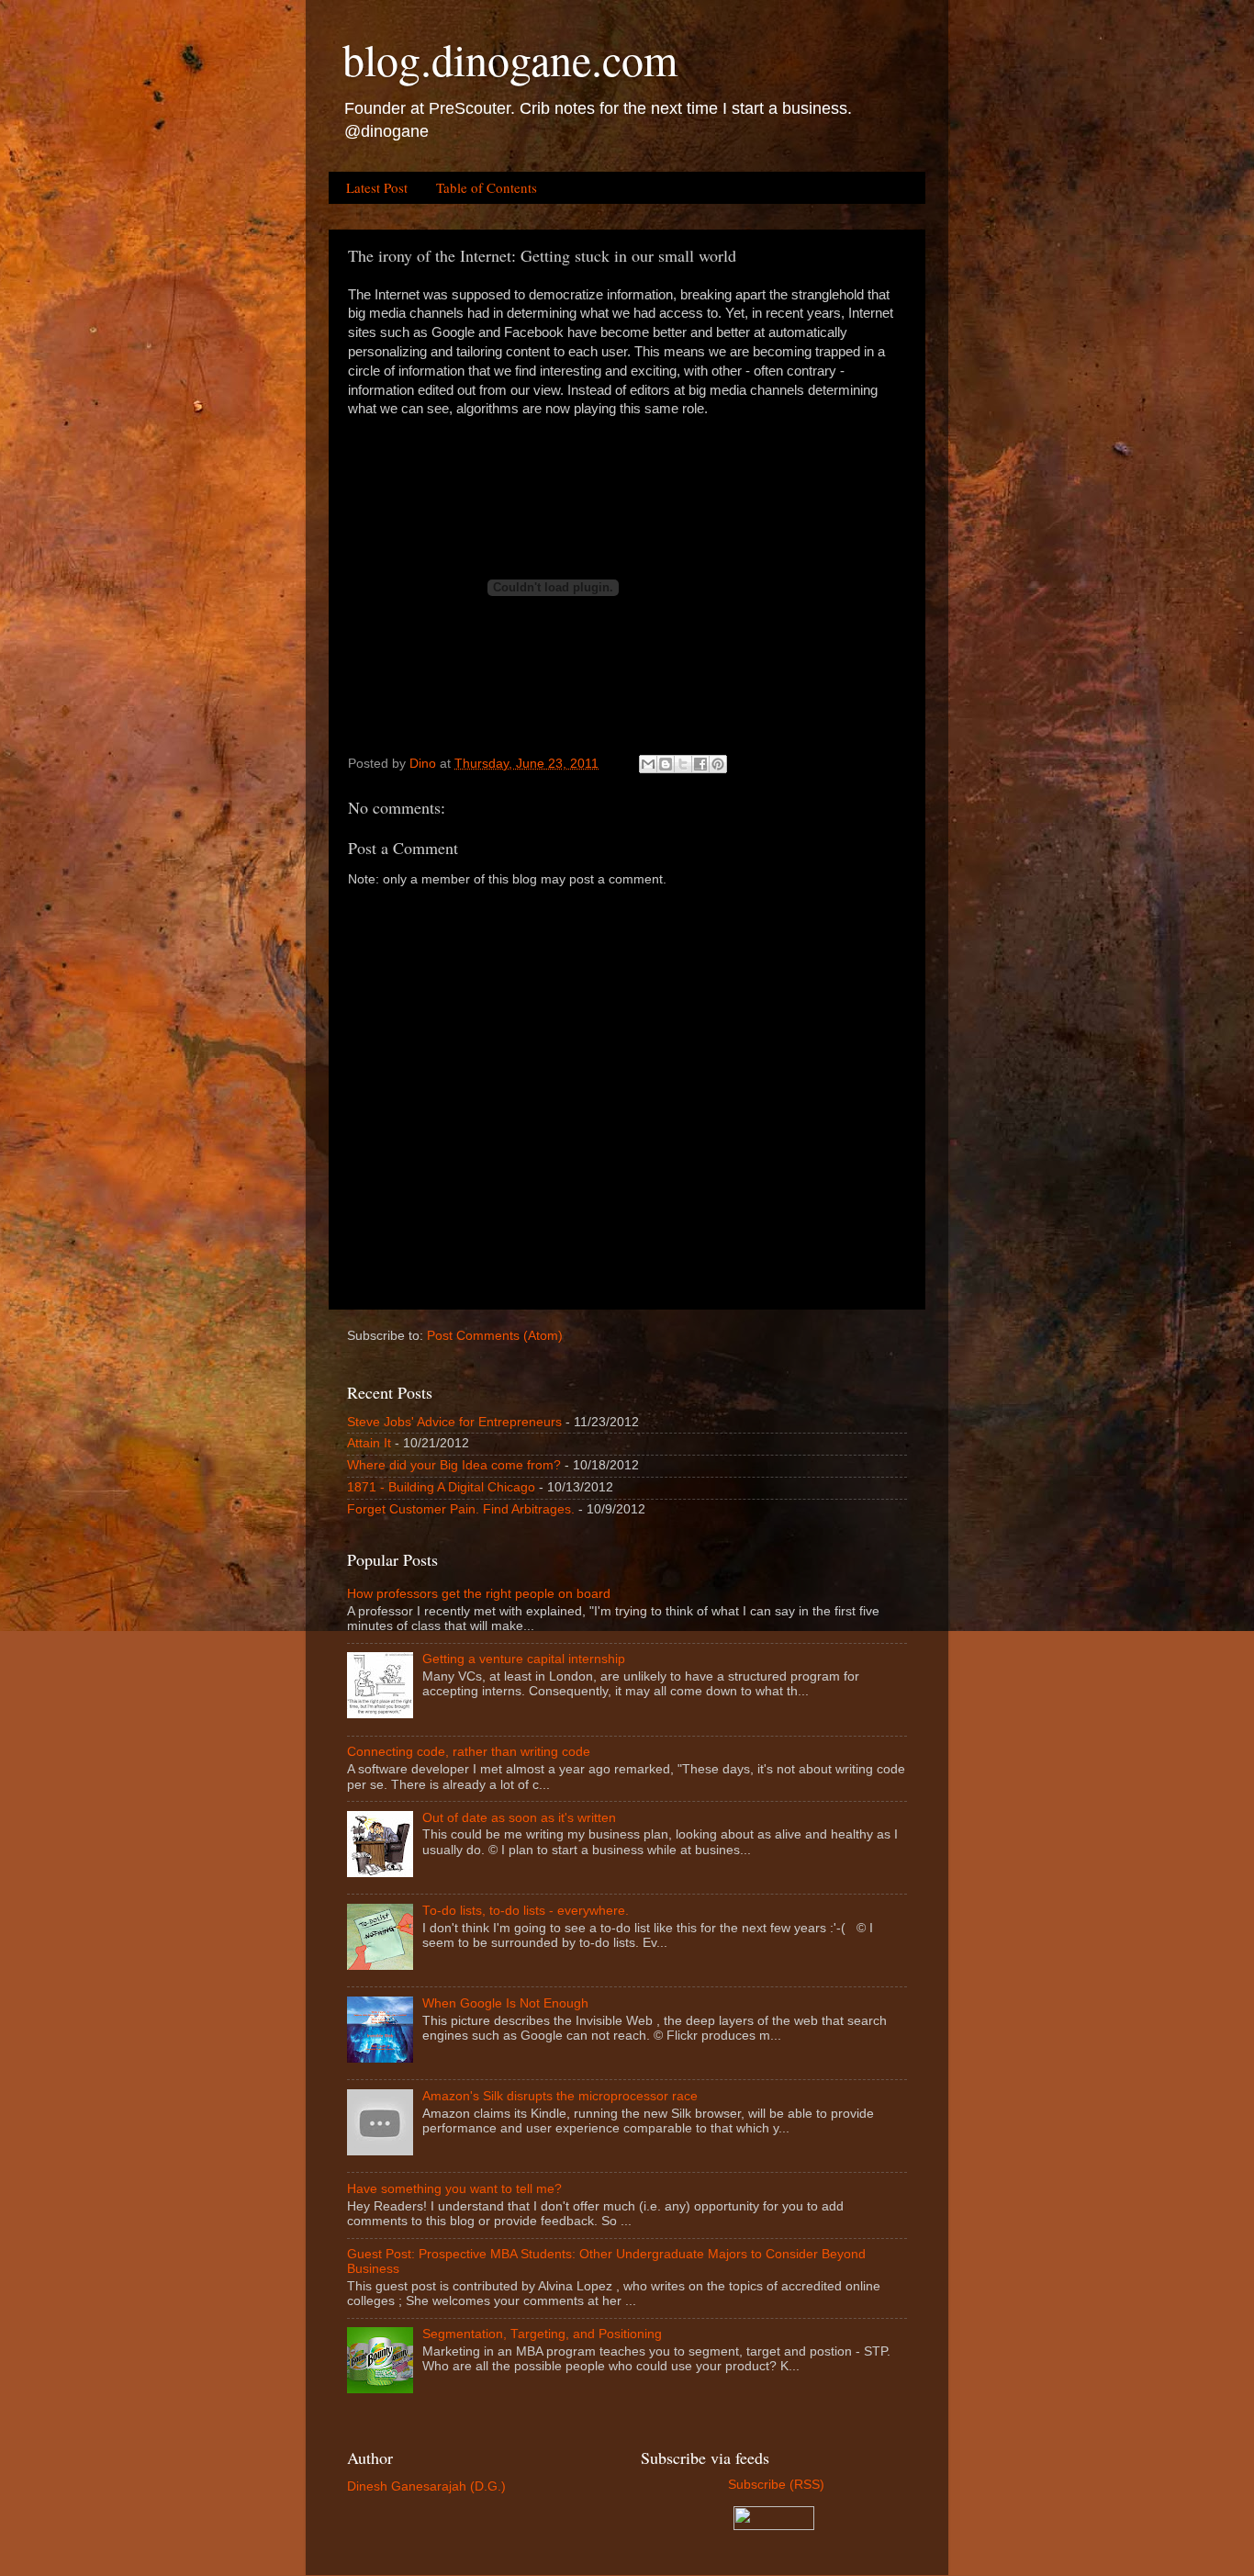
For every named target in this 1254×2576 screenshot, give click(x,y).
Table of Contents (487, 187)
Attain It (369, 1443)
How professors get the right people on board (479, 1594)
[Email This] (648, 764)
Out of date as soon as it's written (519, 1818)
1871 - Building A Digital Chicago (441, 1487)
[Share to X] (683, 764)
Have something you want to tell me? (454, 2189)
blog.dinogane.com (510, 59)
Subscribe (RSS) (774, 2485)
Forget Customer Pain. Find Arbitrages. (461, 1509)
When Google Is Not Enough (505, 2003)
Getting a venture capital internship (524, 1659)
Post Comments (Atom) (495, 1336)
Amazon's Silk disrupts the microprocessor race (560, 2096)
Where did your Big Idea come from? (454, 1465)
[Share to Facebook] (700, 764)
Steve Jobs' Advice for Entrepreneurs (454, 1422)
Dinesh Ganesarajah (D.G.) (426, 2486)
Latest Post (377, 187)
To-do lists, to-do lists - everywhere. (526, 1911)
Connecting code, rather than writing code (469, 1752)
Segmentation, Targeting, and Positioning (542, 2334)
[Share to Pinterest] (718, 764)
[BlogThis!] (666, 764)
